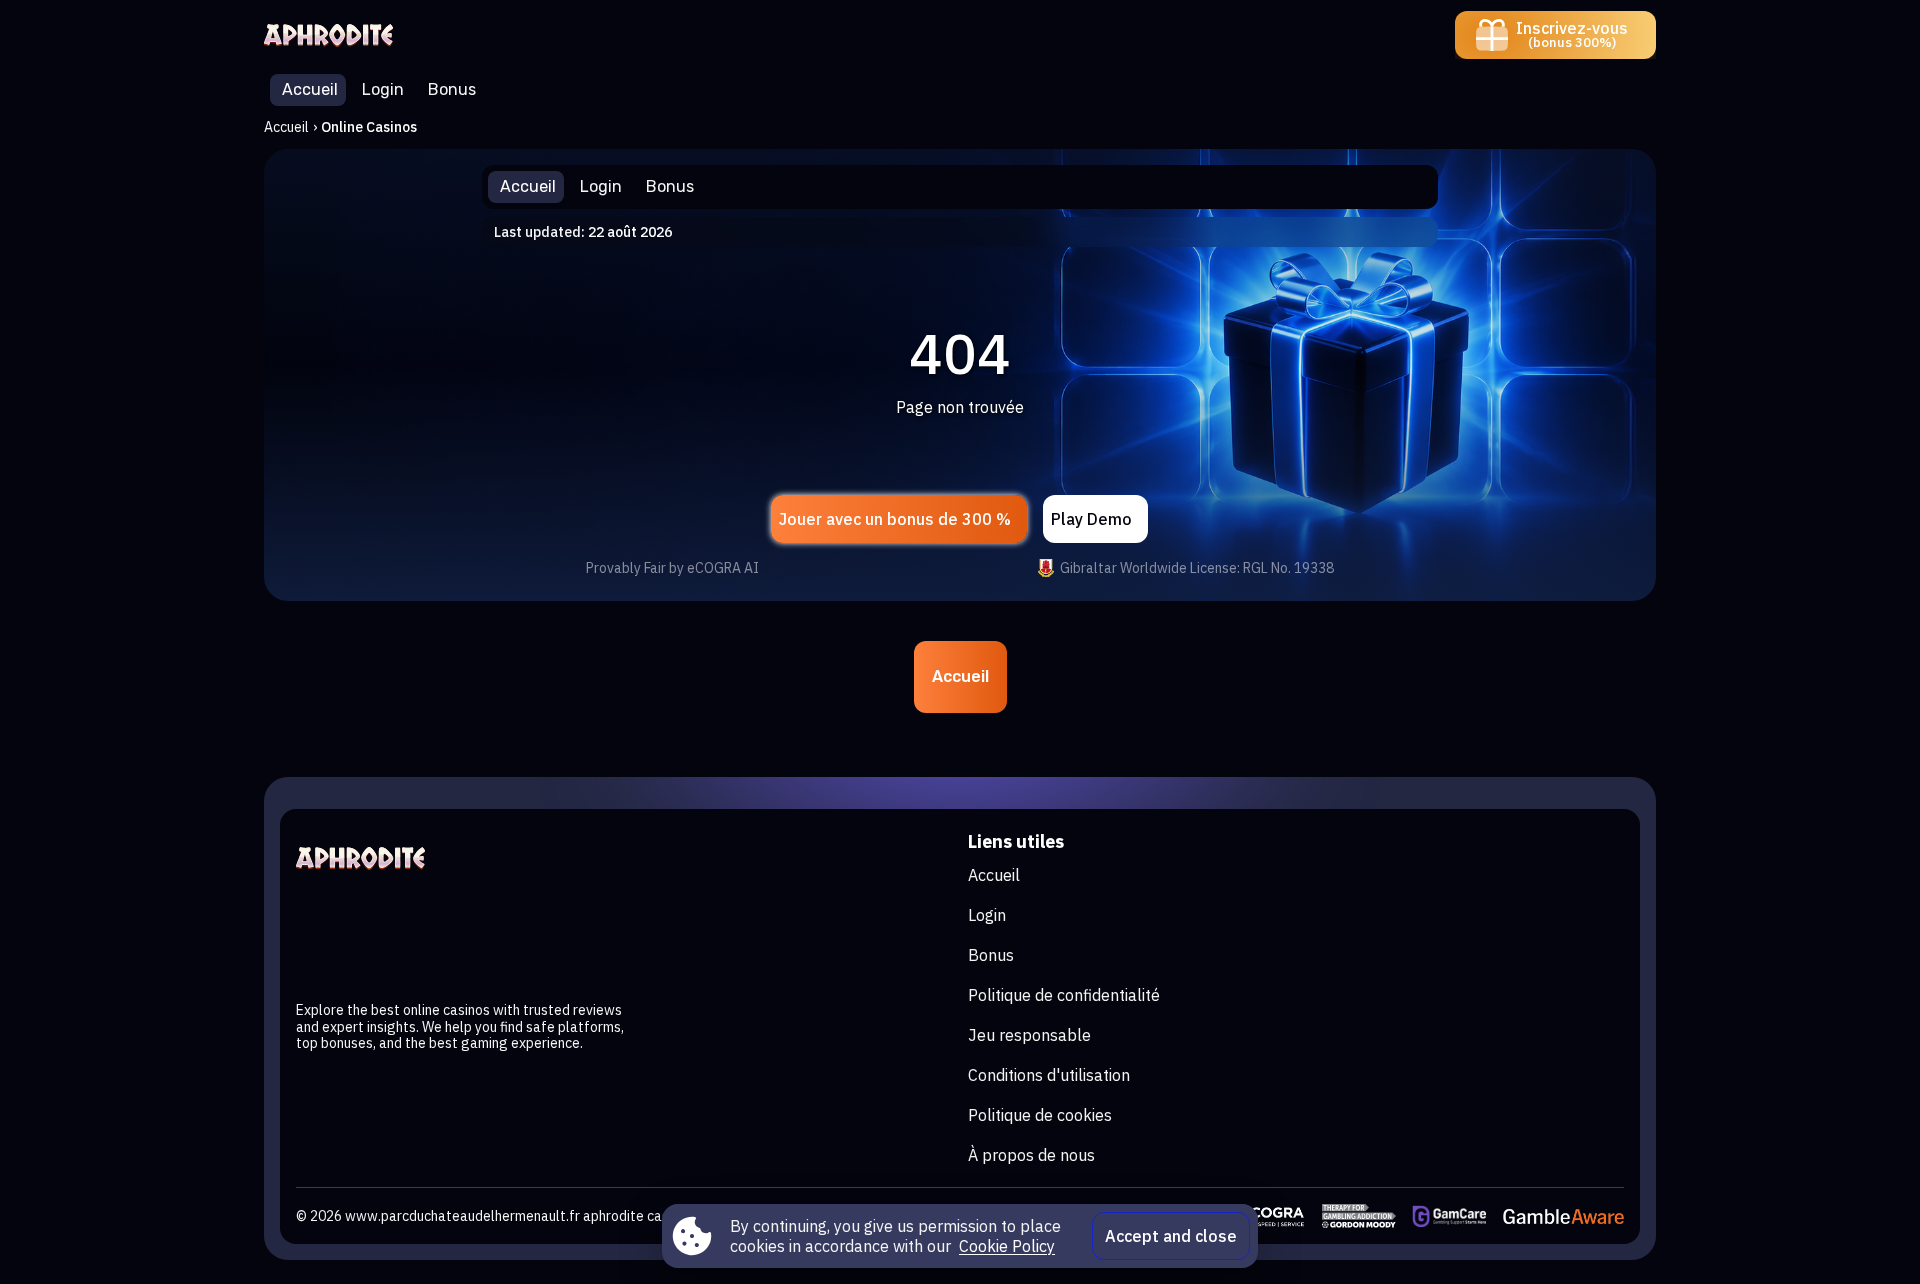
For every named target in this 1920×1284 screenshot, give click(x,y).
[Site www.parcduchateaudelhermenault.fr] (333, 35)
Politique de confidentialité (1064, 995)
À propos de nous (1031, 1155)
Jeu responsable (1029, 1035)
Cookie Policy (1007, 1246)
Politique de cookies (1040, 1115)
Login (987, 915)
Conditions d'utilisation (1049, 1075)
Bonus (991, 955)
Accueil (286, 127)
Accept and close (1171, 1236)
